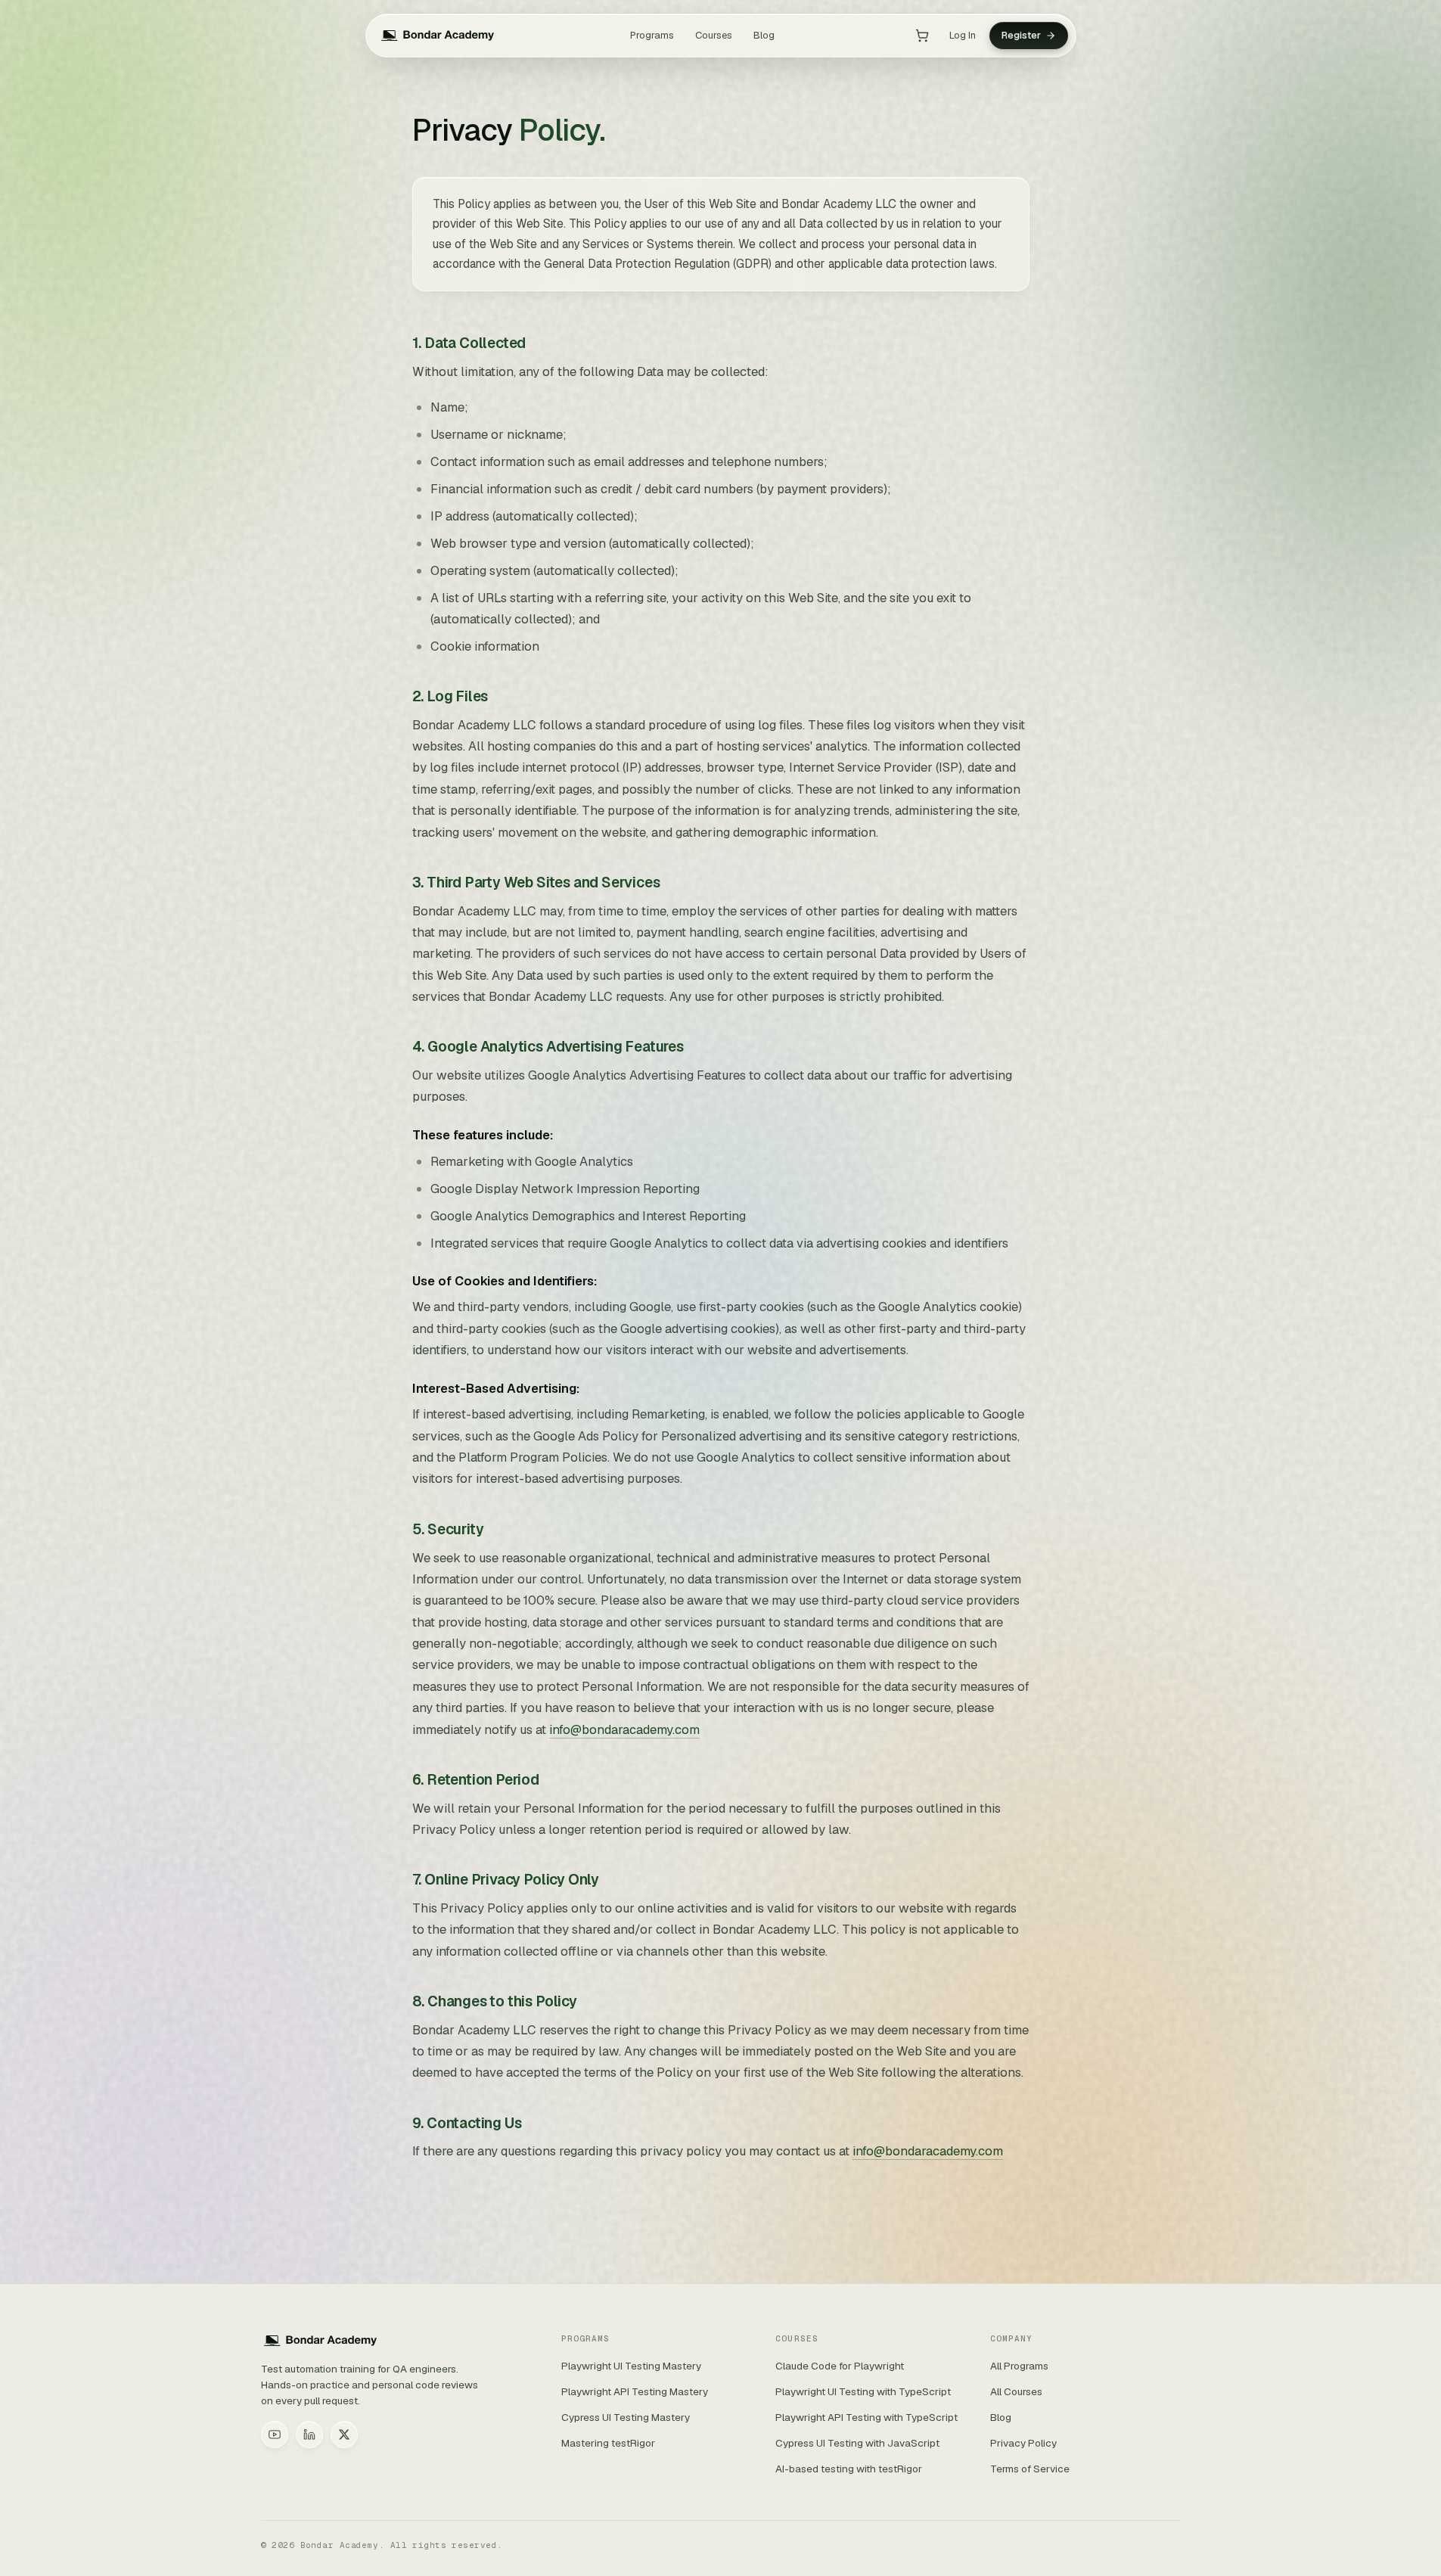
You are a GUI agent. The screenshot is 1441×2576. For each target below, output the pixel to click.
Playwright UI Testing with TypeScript (863, 2391)
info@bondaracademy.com (624, 1729)
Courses (714, 35)
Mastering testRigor (608, 2443)
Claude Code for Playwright (840, 2366)
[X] (344, 2435)
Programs (652, 35)
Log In (963, 35)
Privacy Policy (1023, 2443)
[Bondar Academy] (438, 36)
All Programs (1019, 2366)
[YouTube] (275, 2435)
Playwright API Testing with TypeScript (866, 2417)
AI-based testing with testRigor (849, 2469)
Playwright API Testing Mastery (635, 2391)
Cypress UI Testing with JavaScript (857, 2443)
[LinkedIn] (309, 2435)
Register (1021, 35)
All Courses (1016, 2391)
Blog (764, 35)
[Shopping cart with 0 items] (922, 36)
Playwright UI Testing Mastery (631, 2366)
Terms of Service (1030, 2469)
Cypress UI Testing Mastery (626, 2417)
